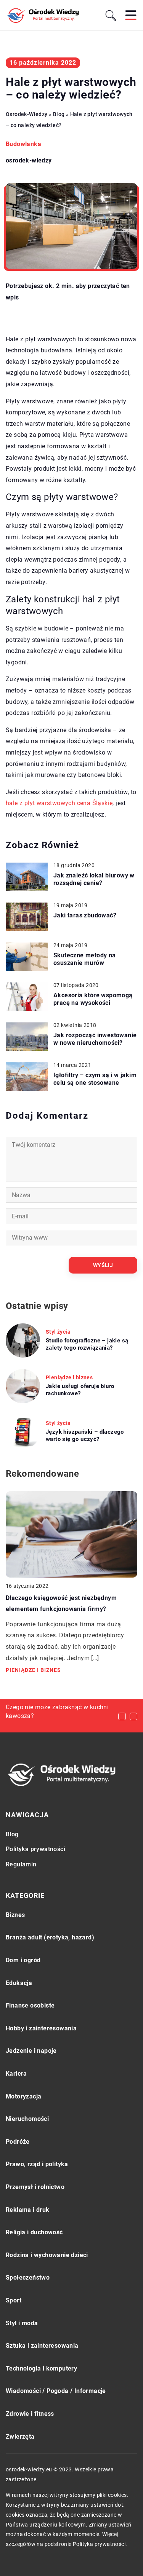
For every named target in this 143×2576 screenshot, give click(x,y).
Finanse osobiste (30, 2005)
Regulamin (21, 1864)
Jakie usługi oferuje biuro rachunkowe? (80, 1390)
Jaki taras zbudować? (85, 915)
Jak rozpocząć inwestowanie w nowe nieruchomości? (95, 1039)
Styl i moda (22, 2323)
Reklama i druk (28, 2210)
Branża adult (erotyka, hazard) (50, 1937)
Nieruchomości (27, 2119)
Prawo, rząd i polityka (37, 2164)
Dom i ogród (23, 1960)
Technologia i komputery (41, 2368)
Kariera (16, 2074)
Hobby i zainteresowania (41, 2028)
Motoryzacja (23, 2096)
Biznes (15, 1915)
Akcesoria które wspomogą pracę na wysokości (93, 999)
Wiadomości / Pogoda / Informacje (56, 2391)
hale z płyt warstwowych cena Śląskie (59, 803)
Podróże (18, 2142)
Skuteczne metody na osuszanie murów (85, 959)
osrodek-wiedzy (29, 161)
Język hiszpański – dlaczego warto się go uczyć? (85, 1436)
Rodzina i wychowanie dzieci (47, 2255)
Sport (14, 2300)
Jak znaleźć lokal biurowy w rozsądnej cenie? (94, 879)
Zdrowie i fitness (30, 2414)
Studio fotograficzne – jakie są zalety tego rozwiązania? (87, 1344)
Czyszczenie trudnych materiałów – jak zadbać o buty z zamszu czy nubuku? (56, 1716)
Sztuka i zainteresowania (42, 2346)
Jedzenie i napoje (31, 2051)
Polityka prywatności (35, 1849)
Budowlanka (23, 144)
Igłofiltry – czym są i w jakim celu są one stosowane (95, 1079)
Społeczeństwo (28, 2277)
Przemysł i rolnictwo (35, 2187)
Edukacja (19, 1983)
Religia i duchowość (34, 2232)
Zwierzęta (20, 2437)
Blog (12, 1834)
